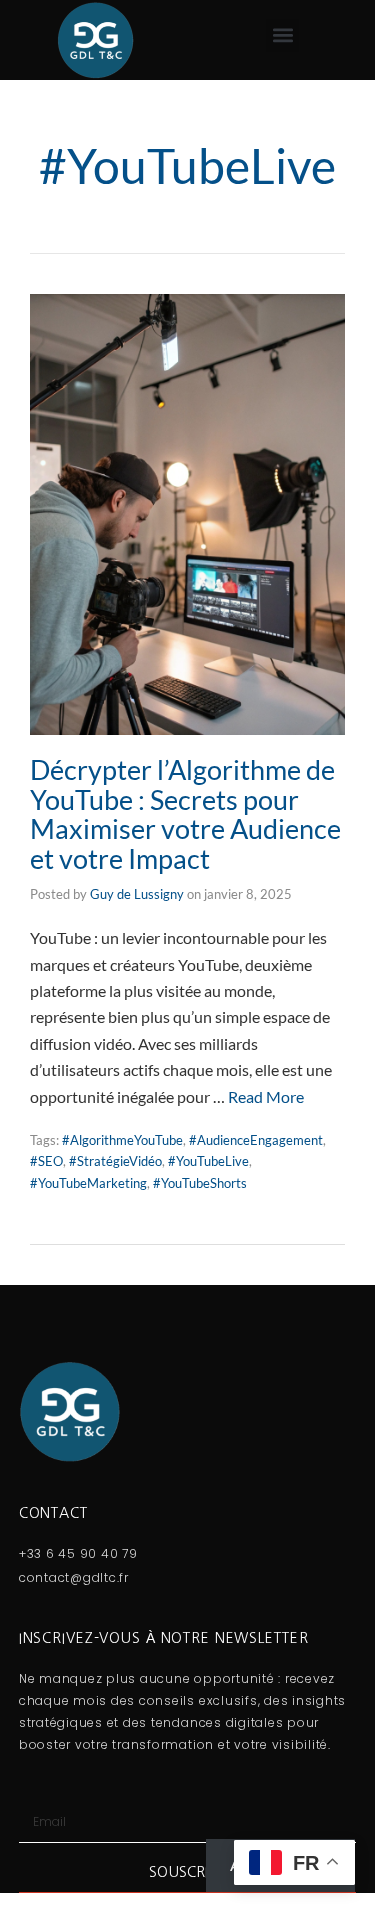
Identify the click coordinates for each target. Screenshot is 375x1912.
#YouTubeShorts (200, 1183)
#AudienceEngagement (256, 1140)
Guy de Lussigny (137, 894)
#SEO (46, 1161)
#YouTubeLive (208, 1161)
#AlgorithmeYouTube (122, 1140)
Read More (266, 1096)
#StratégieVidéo (115, 1161)
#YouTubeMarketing (88, 1183)
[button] (282, 35)
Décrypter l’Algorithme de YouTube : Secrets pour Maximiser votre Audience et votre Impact (185, 814)
